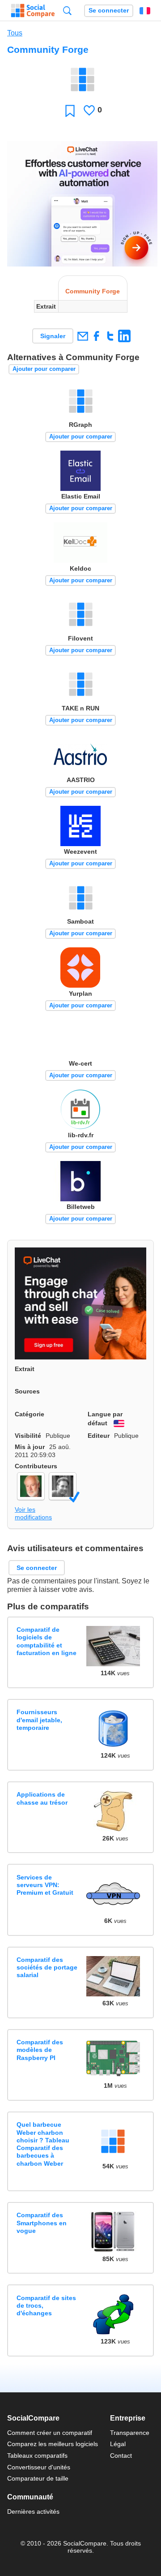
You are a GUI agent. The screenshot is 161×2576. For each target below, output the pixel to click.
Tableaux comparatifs (37, 2456)
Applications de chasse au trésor (42, 1798)
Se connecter (109, 11)
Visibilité (28, 1436)
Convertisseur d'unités (39, 2467)
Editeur (99, 1436)
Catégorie (30, 1414)
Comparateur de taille (38, 2478)
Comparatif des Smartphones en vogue (42, 2223)
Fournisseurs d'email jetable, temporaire (39, 1720)
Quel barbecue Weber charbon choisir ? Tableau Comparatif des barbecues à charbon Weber (43, 2144)
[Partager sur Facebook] (96, 336)
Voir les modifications (33, 1513)
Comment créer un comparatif (50, 2433)
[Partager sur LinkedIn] (124, 336)
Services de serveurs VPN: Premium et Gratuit (45, 1885)
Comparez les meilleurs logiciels (53, 2444)
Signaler (53, 336)
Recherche (67, 11)
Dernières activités (33, 2511)
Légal (118, 2444)
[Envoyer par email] (83, 336)
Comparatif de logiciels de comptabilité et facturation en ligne (47, 1641)
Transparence (130, 2433)
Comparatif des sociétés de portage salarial (47, 1967)
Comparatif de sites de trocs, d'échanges (46, 2306)
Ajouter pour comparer (44, 369)
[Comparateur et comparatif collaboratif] (33, 11)
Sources (27, 1391)
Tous (15, 33)
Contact (121, 2456)
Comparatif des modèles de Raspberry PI (40, 2050)
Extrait (25, 1369)
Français (145, 11)
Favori (70, 110)
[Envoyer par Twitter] (110, 336)
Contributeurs (36, 1466)
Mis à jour (30, 1447)
